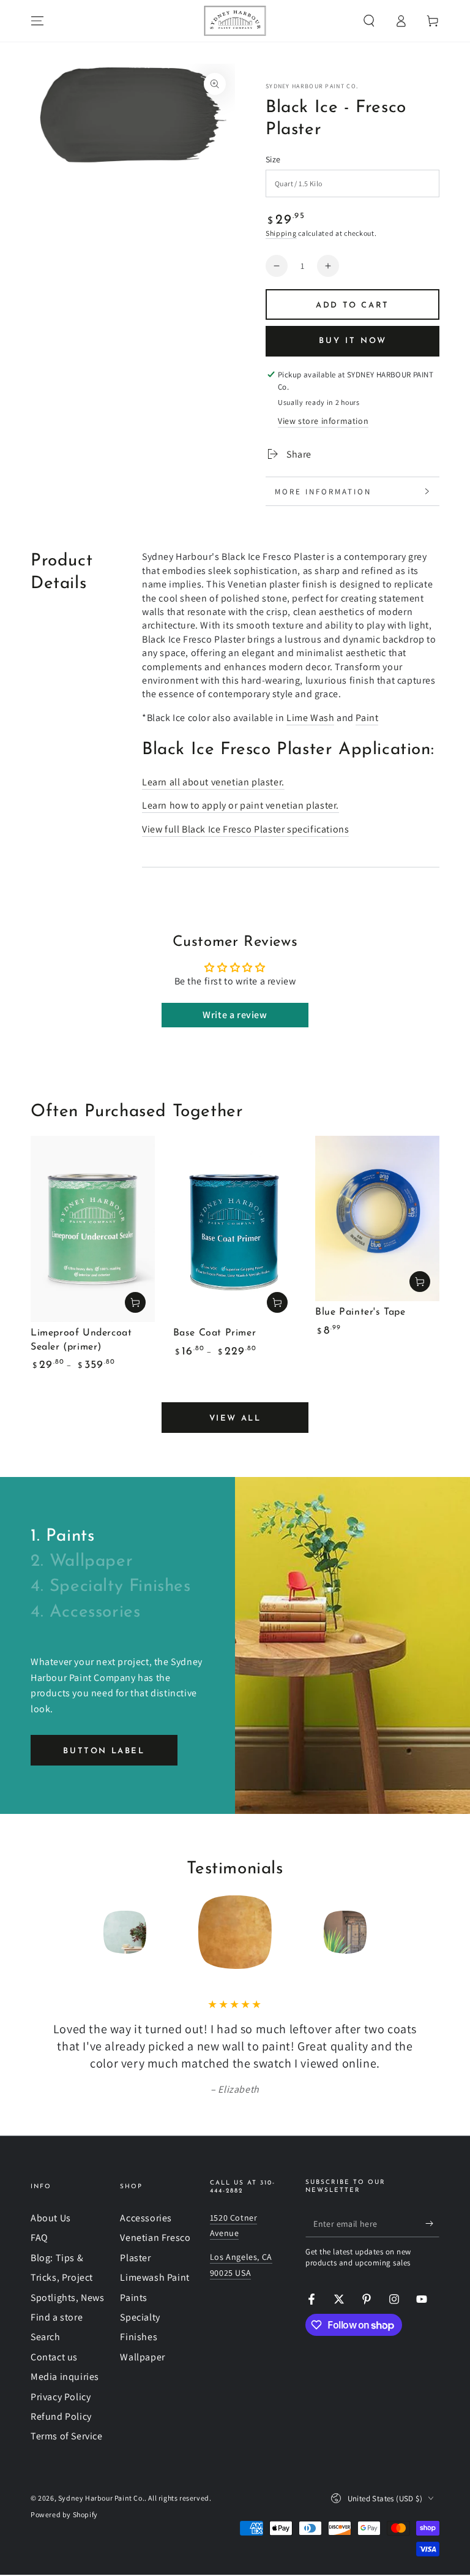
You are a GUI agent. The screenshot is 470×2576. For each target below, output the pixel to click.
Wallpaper (142, 2357)
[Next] (427, 1932)
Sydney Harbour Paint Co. (312, 86)
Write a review (235, 1015)
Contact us (54, 2357)
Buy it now (353, 341)
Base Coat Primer (215, 1333)
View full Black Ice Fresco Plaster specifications (245, 829)
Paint (367, 718)
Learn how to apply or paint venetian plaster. (241, 805)
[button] (369, 21)
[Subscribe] (432, 2223)
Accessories (146, 2218)
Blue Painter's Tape (360, 1312)
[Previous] (43, 1932)
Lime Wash (310, 718)
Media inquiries (65, 2377)
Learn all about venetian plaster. (213, 782)
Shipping (281, 233)
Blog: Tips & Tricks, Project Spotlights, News (68, 2278)
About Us (51, 2218)
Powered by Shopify (64, 2514)
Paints (134, 2298)
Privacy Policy (61, 2397)
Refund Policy (61, 2416)
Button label (104, 1751)
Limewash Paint (155, 2277)
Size (273, 159)
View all (235, 1418)
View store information (323, 421)
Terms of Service (67, 2436)
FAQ (39, 2238)
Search (46, 2337)
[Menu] (37, 21)
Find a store (57, 2317)
